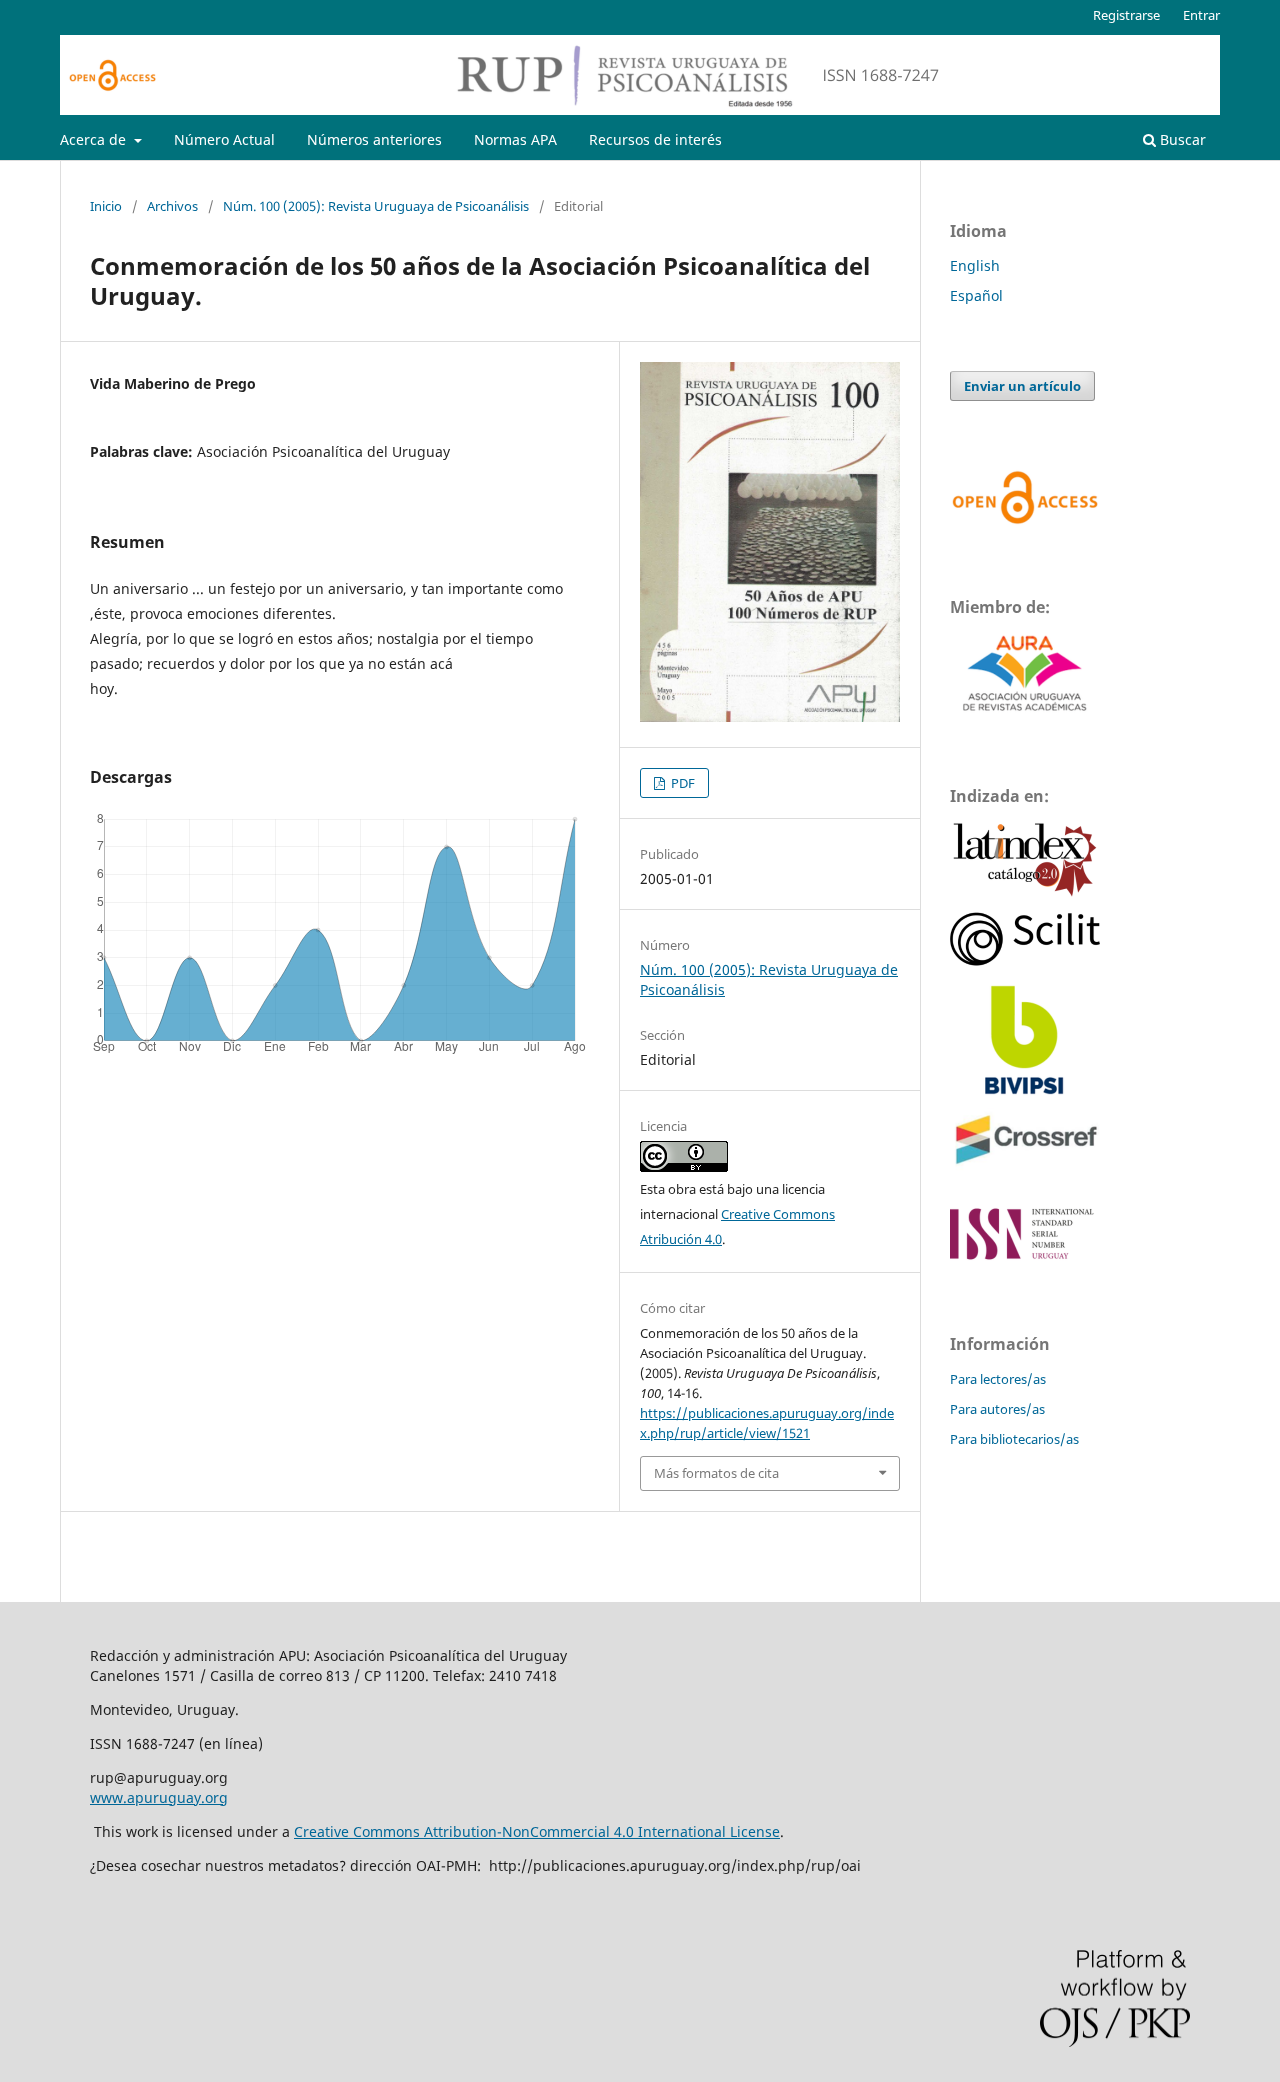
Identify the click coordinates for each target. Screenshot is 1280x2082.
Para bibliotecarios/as (1014, 1439)
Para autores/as (997, 1409)
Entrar (1201, 15)
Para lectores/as (998, 1379)
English (975, 265)
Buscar (1181, 139)
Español (976, 295)
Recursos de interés (655, 139)
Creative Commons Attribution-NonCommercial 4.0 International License (537, 1831)
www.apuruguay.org (159, 1797)
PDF (681, 783)
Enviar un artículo (1022, 386)
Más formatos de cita (716, 1473)
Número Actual (224, 139)
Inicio (106, 206)
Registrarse (1126, 15)
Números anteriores (374, 139)
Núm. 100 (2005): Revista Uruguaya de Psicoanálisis (376, 206)
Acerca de (95, 139)
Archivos (172, 206)
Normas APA (515, 139)
